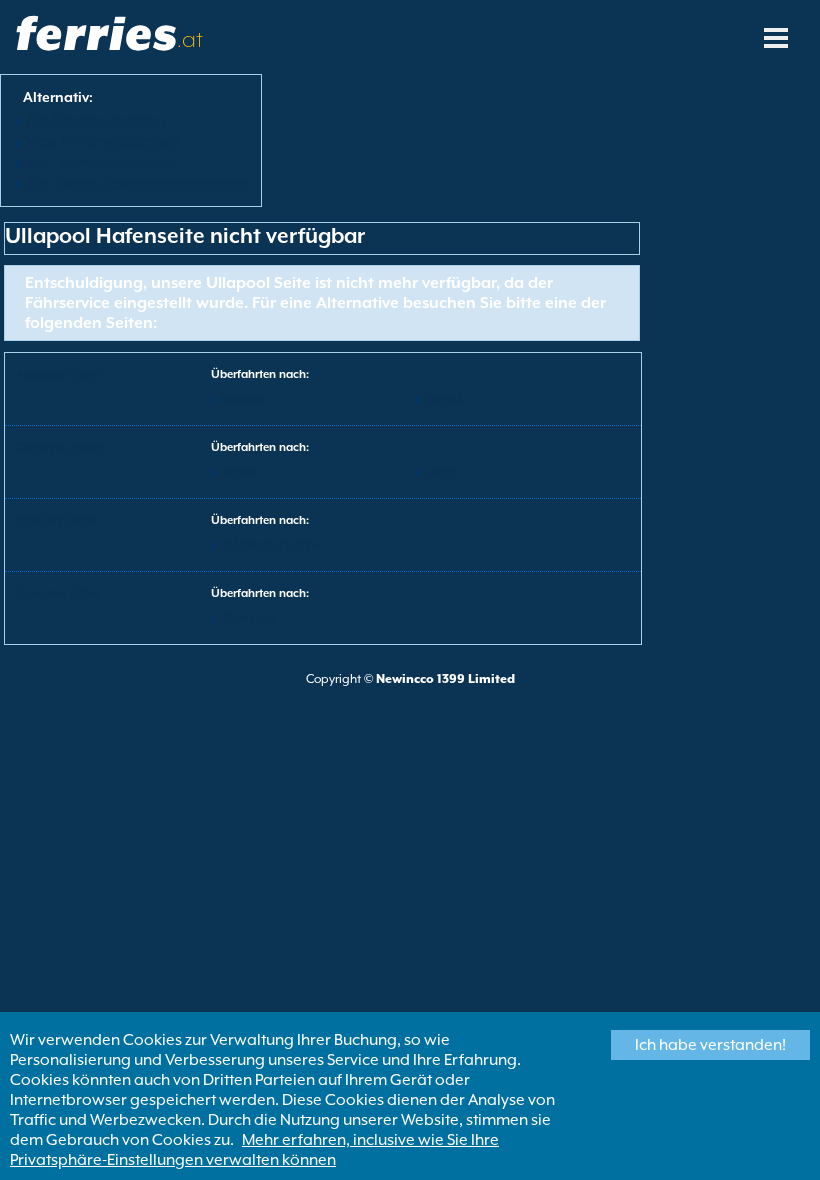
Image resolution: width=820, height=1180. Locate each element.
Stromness (248, 617)
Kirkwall (242, 398)
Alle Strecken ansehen (95, 120)
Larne (440, 471)
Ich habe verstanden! (710, 1045)
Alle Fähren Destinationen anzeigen (139, 183)
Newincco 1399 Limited (445, 679)
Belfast (238, 471)
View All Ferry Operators (103, 141)
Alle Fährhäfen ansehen (101, 162)
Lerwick (445, 398)
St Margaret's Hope (271, 544)
